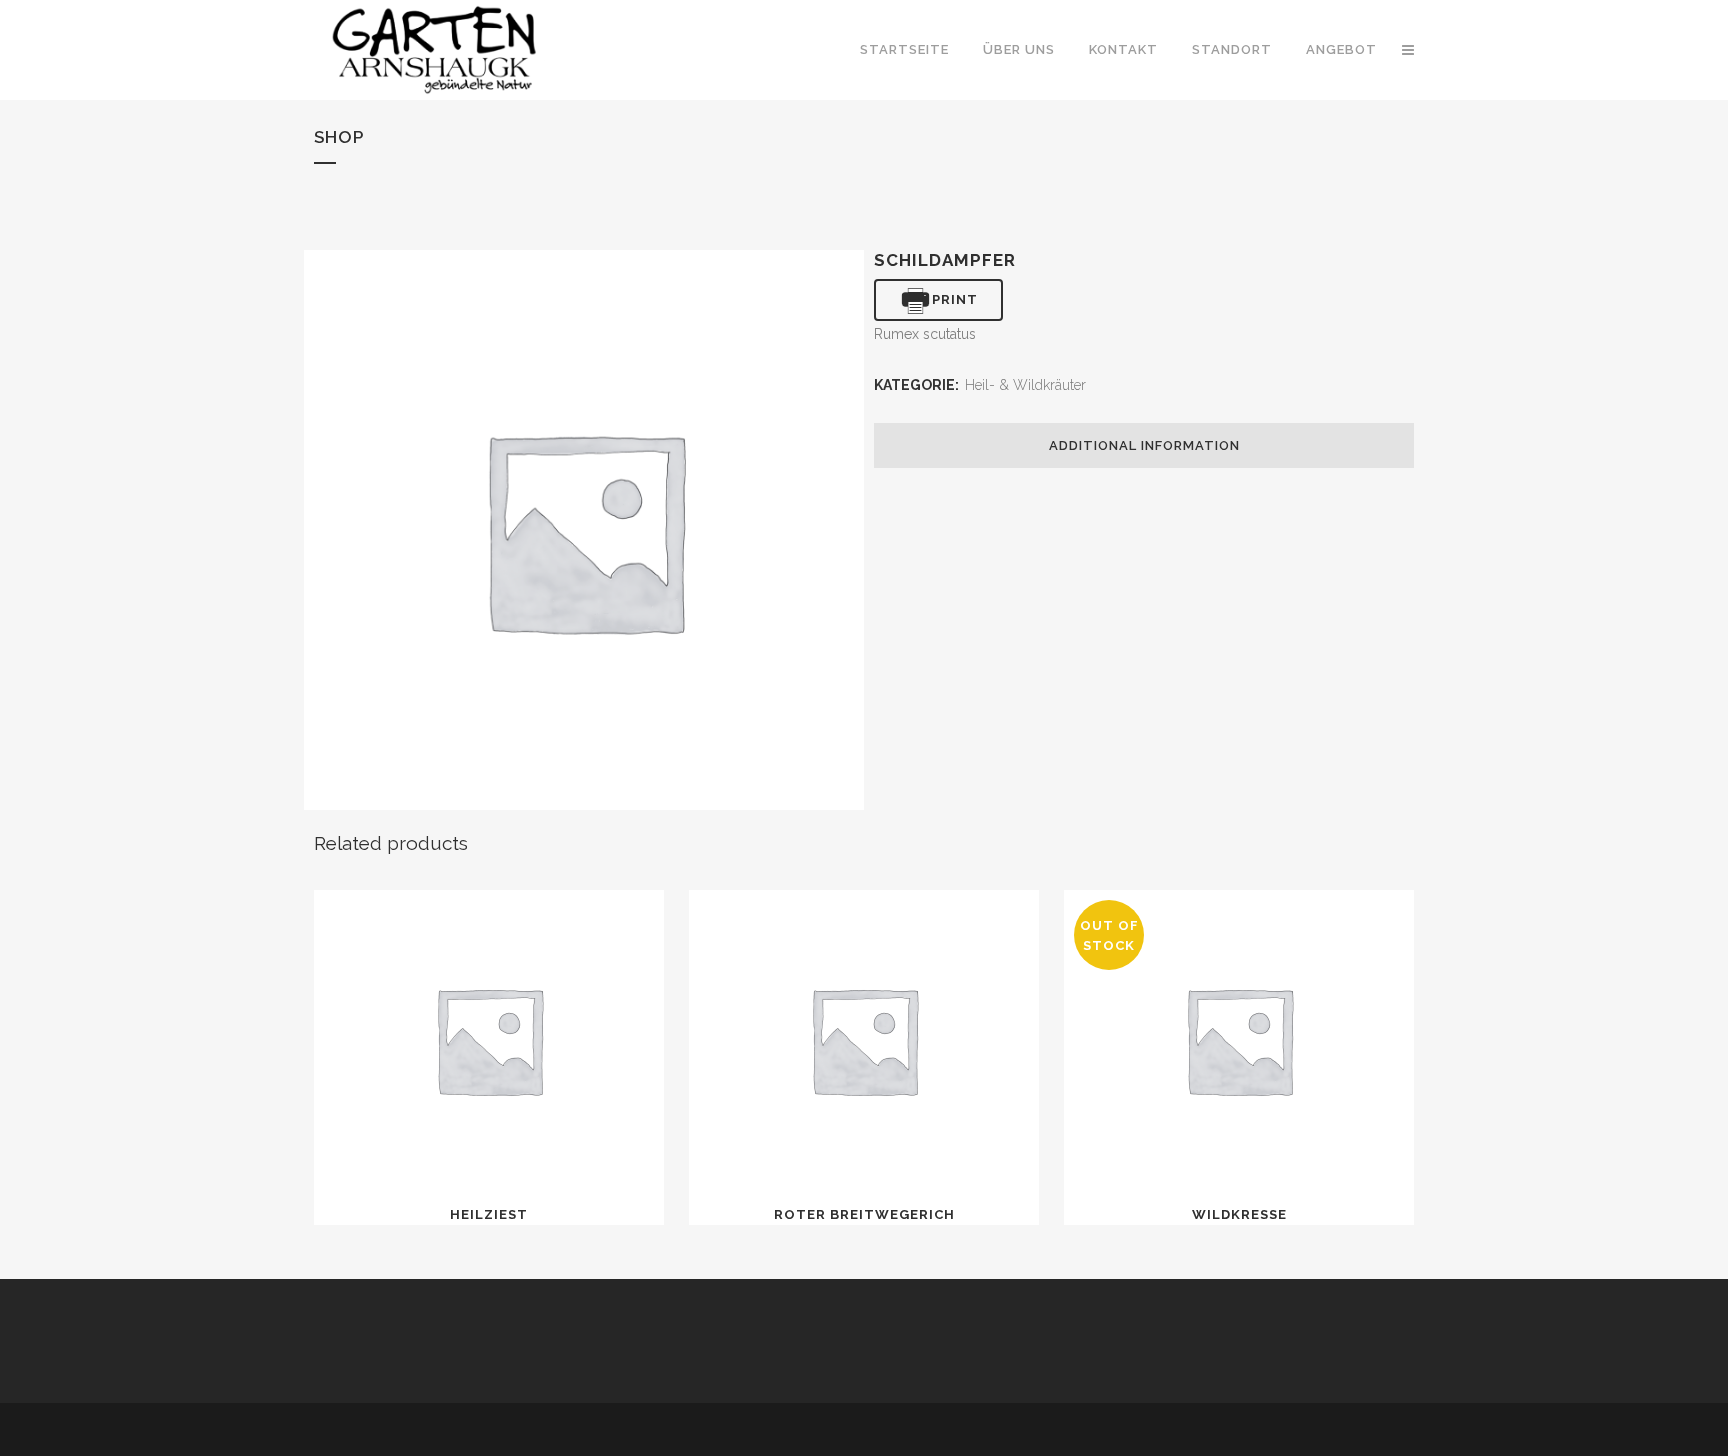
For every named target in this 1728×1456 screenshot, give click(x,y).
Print (955, 299)
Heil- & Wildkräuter (1025, 385)
